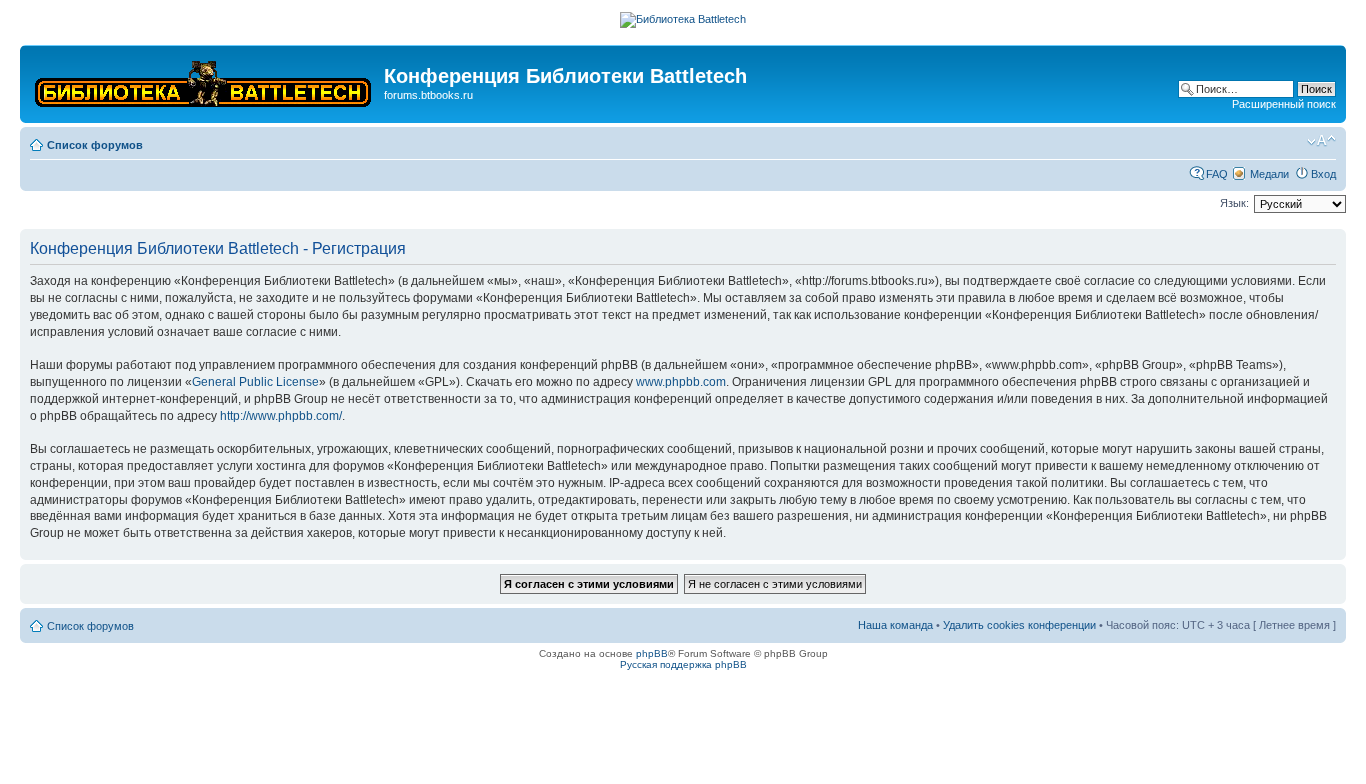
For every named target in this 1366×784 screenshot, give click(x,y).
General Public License (255, 382)
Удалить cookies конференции (1019, 625)
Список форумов (95, 145)
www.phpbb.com (681, 382)
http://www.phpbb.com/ (281, 416)
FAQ (1217, 174)
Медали (1269, 174)
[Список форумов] (204, 79)
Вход (1323, 174)
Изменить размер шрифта (1321, 141)
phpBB (652, 653)
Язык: (1234, 203)
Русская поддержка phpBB (683, 664)
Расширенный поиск (1284, 104)
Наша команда (895, 625)
